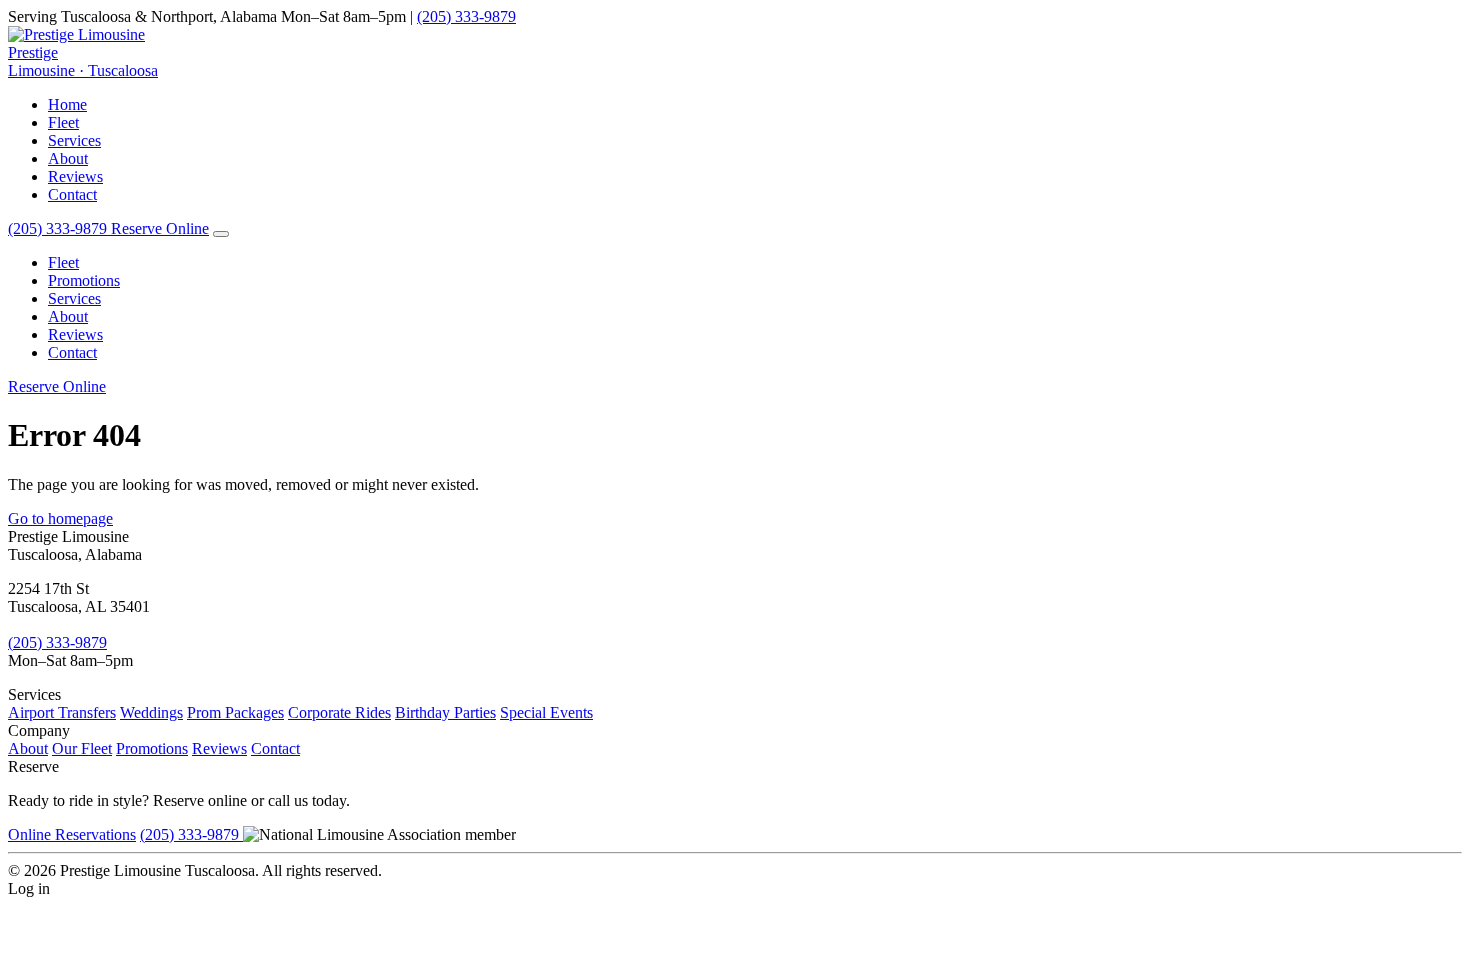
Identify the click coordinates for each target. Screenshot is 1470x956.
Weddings (151, 712)
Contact (72, 194)
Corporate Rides (339, 712)
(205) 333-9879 (466, 16)
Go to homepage (60, 518)
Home (67, 104)
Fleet (63, 122)
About (68, 158)
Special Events (546, 712)
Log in (29, 888)
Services (74, 140)
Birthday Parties (445, 712)
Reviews (75, 176)
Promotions (84, 280)
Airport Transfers (62, 712)
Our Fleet (82, 748)
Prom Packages (235, 712)
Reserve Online (160, 228)
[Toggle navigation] (221, 234)
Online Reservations (72, 834)
